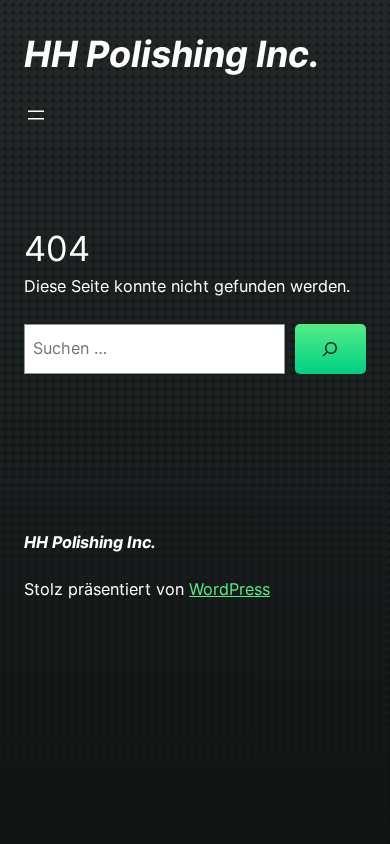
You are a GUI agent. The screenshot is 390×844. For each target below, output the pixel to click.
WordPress (229, 589)
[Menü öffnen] (36, 115)
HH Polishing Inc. (172, 54)
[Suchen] (330, 349)
